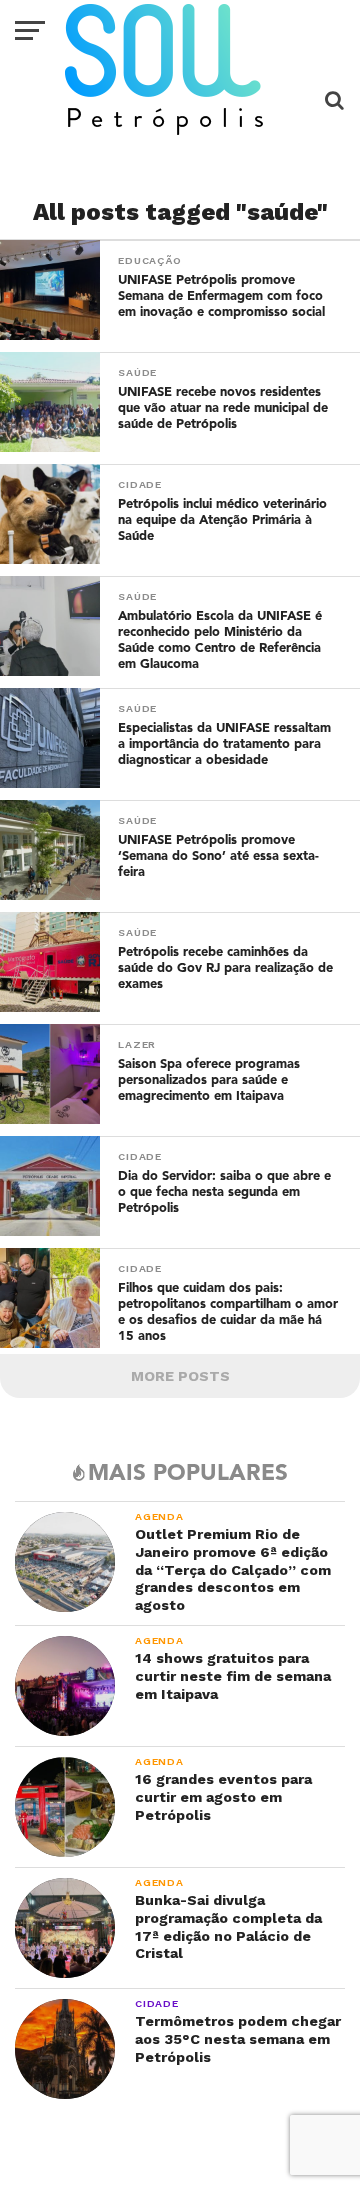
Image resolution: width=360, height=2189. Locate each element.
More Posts (180, 1376)
